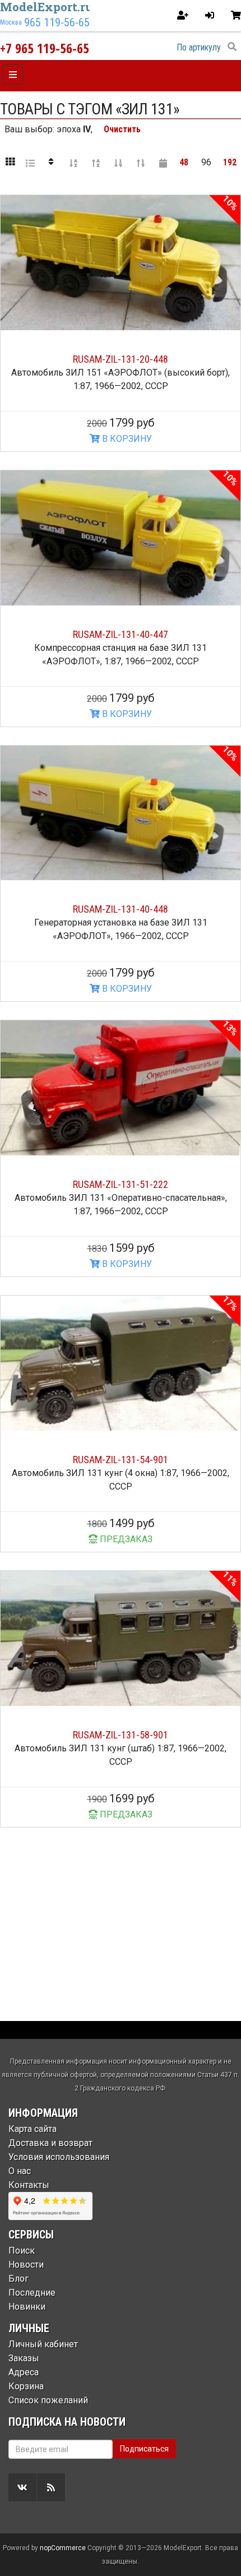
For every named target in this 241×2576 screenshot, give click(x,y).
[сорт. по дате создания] (163, 163)
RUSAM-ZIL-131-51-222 (121, 1184)
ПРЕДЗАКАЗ (125, 1539)
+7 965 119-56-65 (45, 48)
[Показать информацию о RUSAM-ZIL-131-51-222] (121, 1088)
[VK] (22, 2487)
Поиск (22, 2251)
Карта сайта (33, 2129)
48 (184, 162)
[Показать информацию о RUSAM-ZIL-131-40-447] (121, 538)
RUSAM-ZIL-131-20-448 (121, 359)
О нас (20, 2171)
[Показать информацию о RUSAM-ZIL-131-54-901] (121, 1363)
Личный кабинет (43, 2344)
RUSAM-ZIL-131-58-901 (121, 1735)
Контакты (29, 2185)
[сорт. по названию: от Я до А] (96, 163)
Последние (32, 2293)
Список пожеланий (48, 2400)
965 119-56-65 (57, 22)
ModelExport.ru (47, 7)
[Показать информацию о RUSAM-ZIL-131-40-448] (121, 813)
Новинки (27, 2307)
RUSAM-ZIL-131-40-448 (121, 909)
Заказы (24, 2358)
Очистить (122, 129)
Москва (11, 22)
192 (230, 162)
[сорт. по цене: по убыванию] (141, 163)
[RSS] (51, 2487)
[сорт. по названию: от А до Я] (73, 163)
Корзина (26, 2386)
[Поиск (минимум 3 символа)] (232, 47)
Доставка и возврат (50, 2143)
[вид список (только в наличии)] (30, 163)
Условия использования (59, 2157)
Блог (18, 2279)
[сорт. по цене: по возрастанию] (118, 163)
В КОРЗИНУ (126, 439)
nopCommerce (63, 2548)
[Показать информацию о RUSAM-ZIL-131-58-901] (121, 1638)
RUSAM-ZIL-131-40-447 (121, 634)
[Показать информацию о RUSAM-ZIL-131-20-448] (121, 263)
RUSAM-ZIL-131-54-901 (121, 1460)
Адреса (24, 2372)
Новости (26, 2265)
